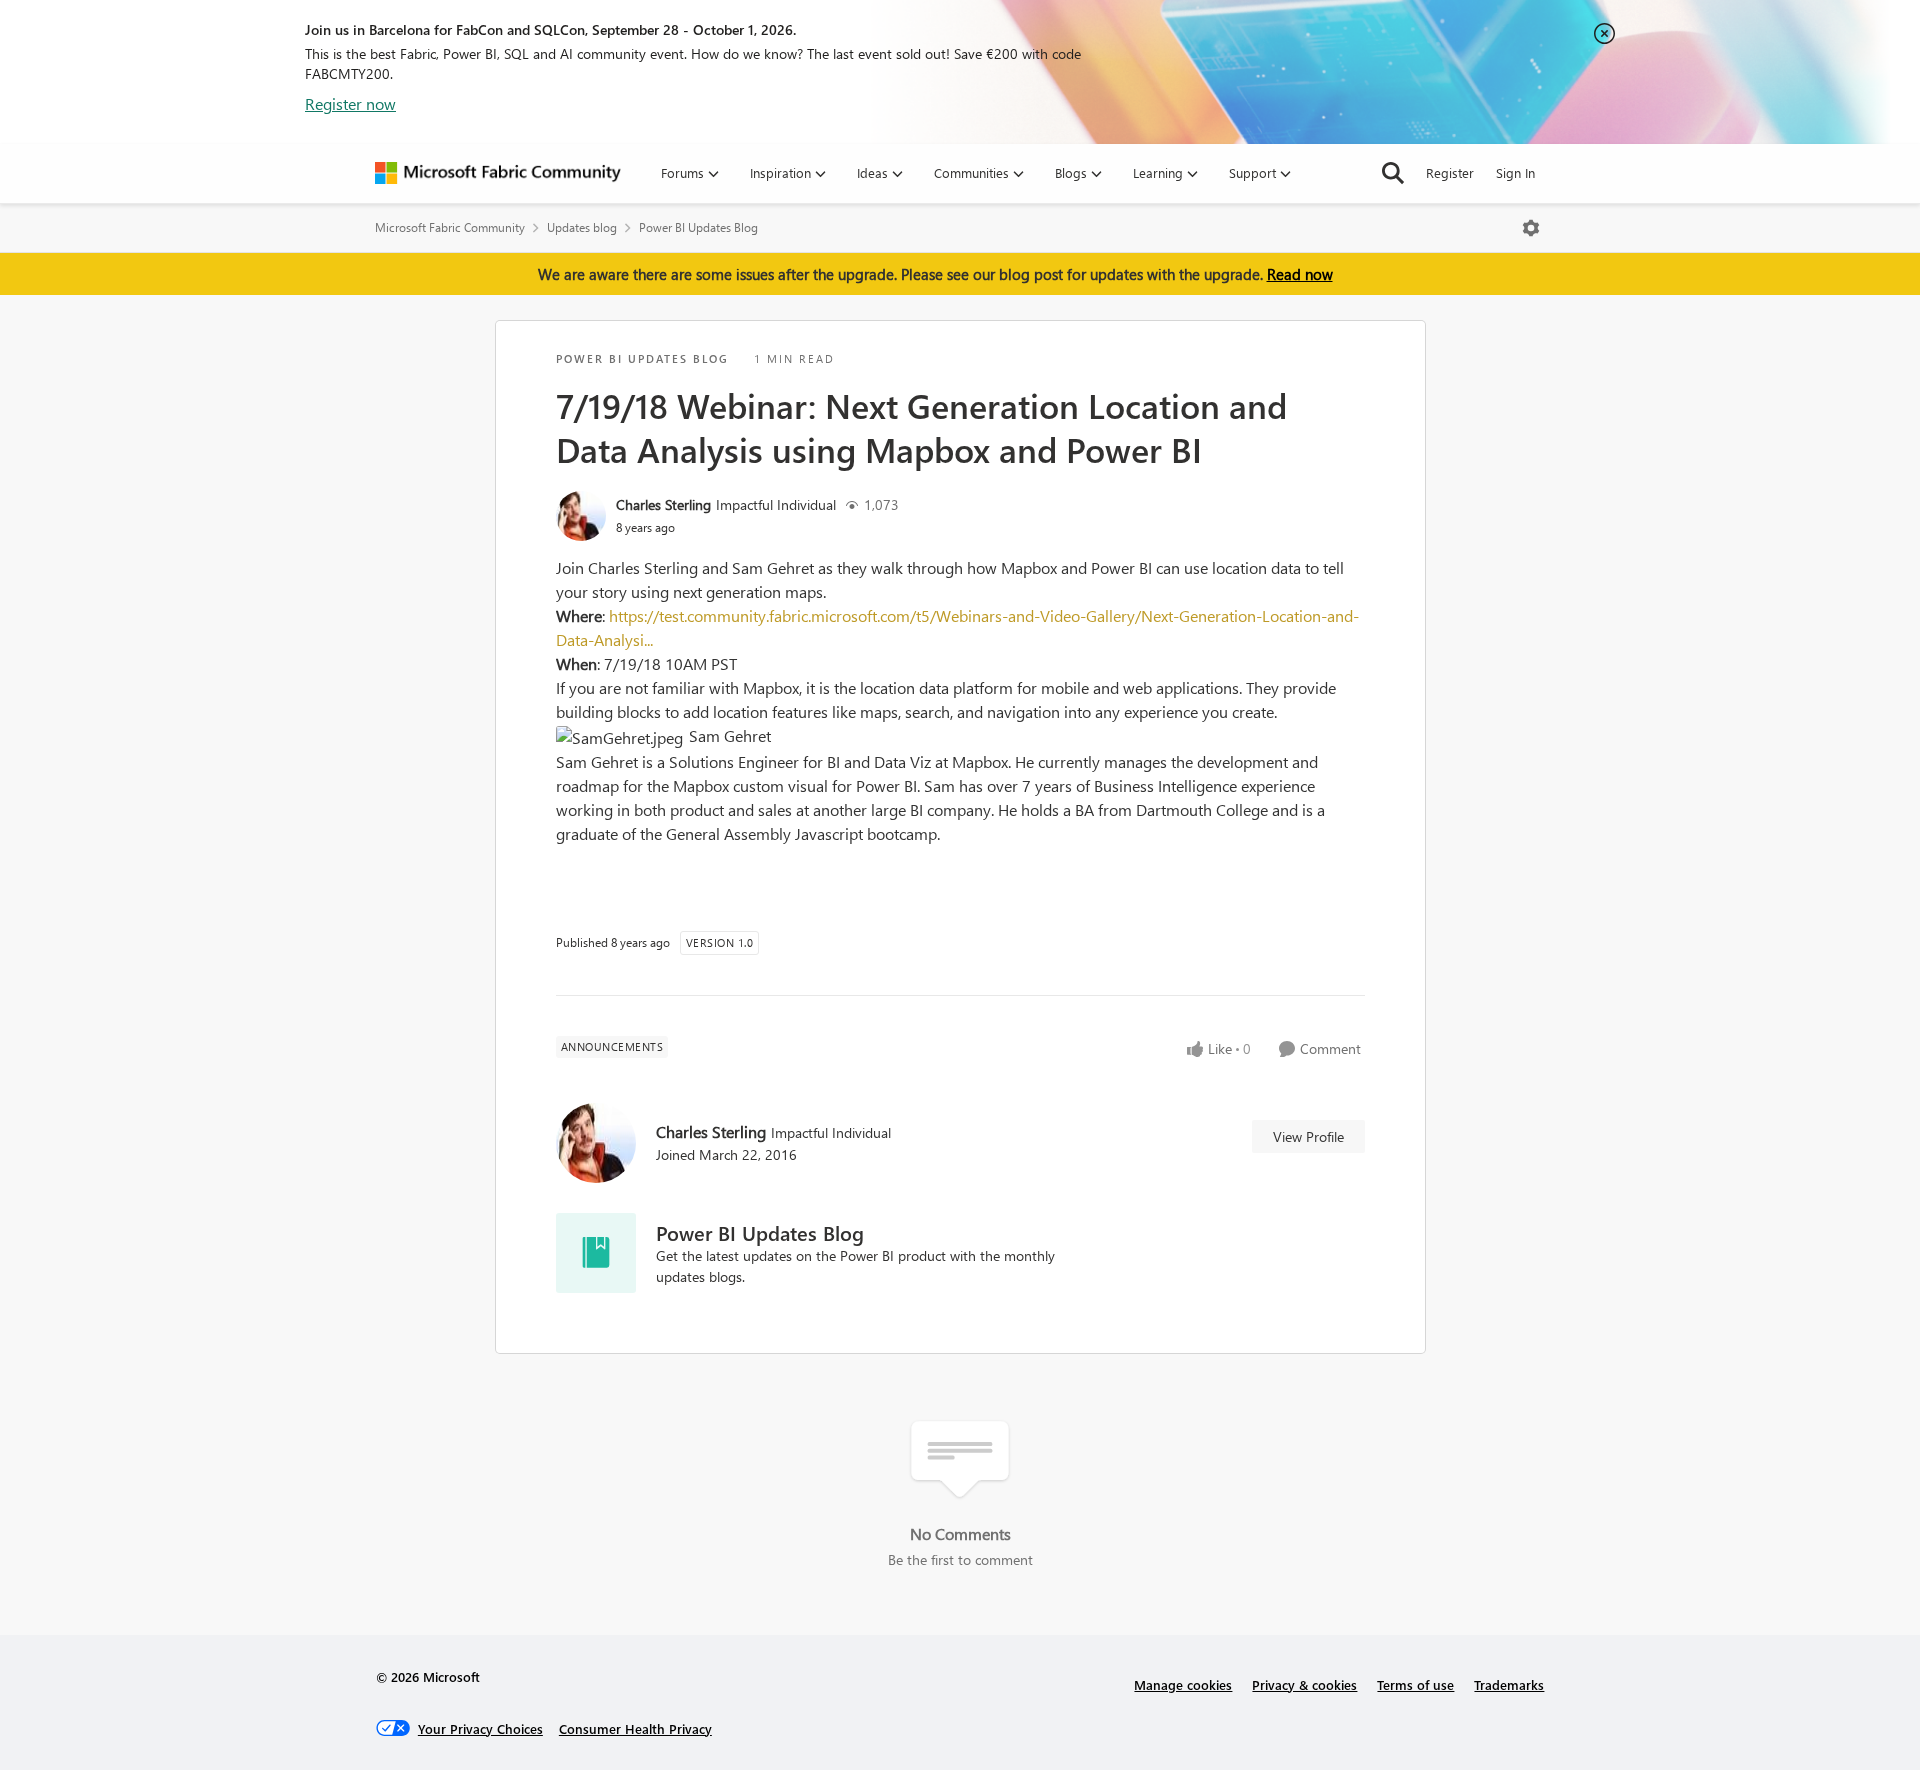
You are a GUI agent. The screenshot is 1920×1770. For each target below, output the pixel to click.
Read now (1300, 274)
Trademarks (1509, 1684)
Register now (350, 103)
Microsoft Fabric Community (450, 227)
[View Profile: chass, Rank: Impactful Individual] (581, 516)
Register (1450, 172)
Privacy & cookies (1304, 1684)
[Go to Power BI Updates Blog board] (596, 1253)
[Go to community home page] (498, 173)
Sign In (1515, 172)
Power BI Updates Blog (698, 227)
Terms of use (1415, 1684)
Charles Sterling (663, 504)
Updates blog (582, 227)
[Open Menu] (1531, 228)
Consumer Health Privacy (635, 1728)
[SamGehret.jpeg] (622, 738)
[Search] (1393, 173)
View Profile (1308, 1136)
